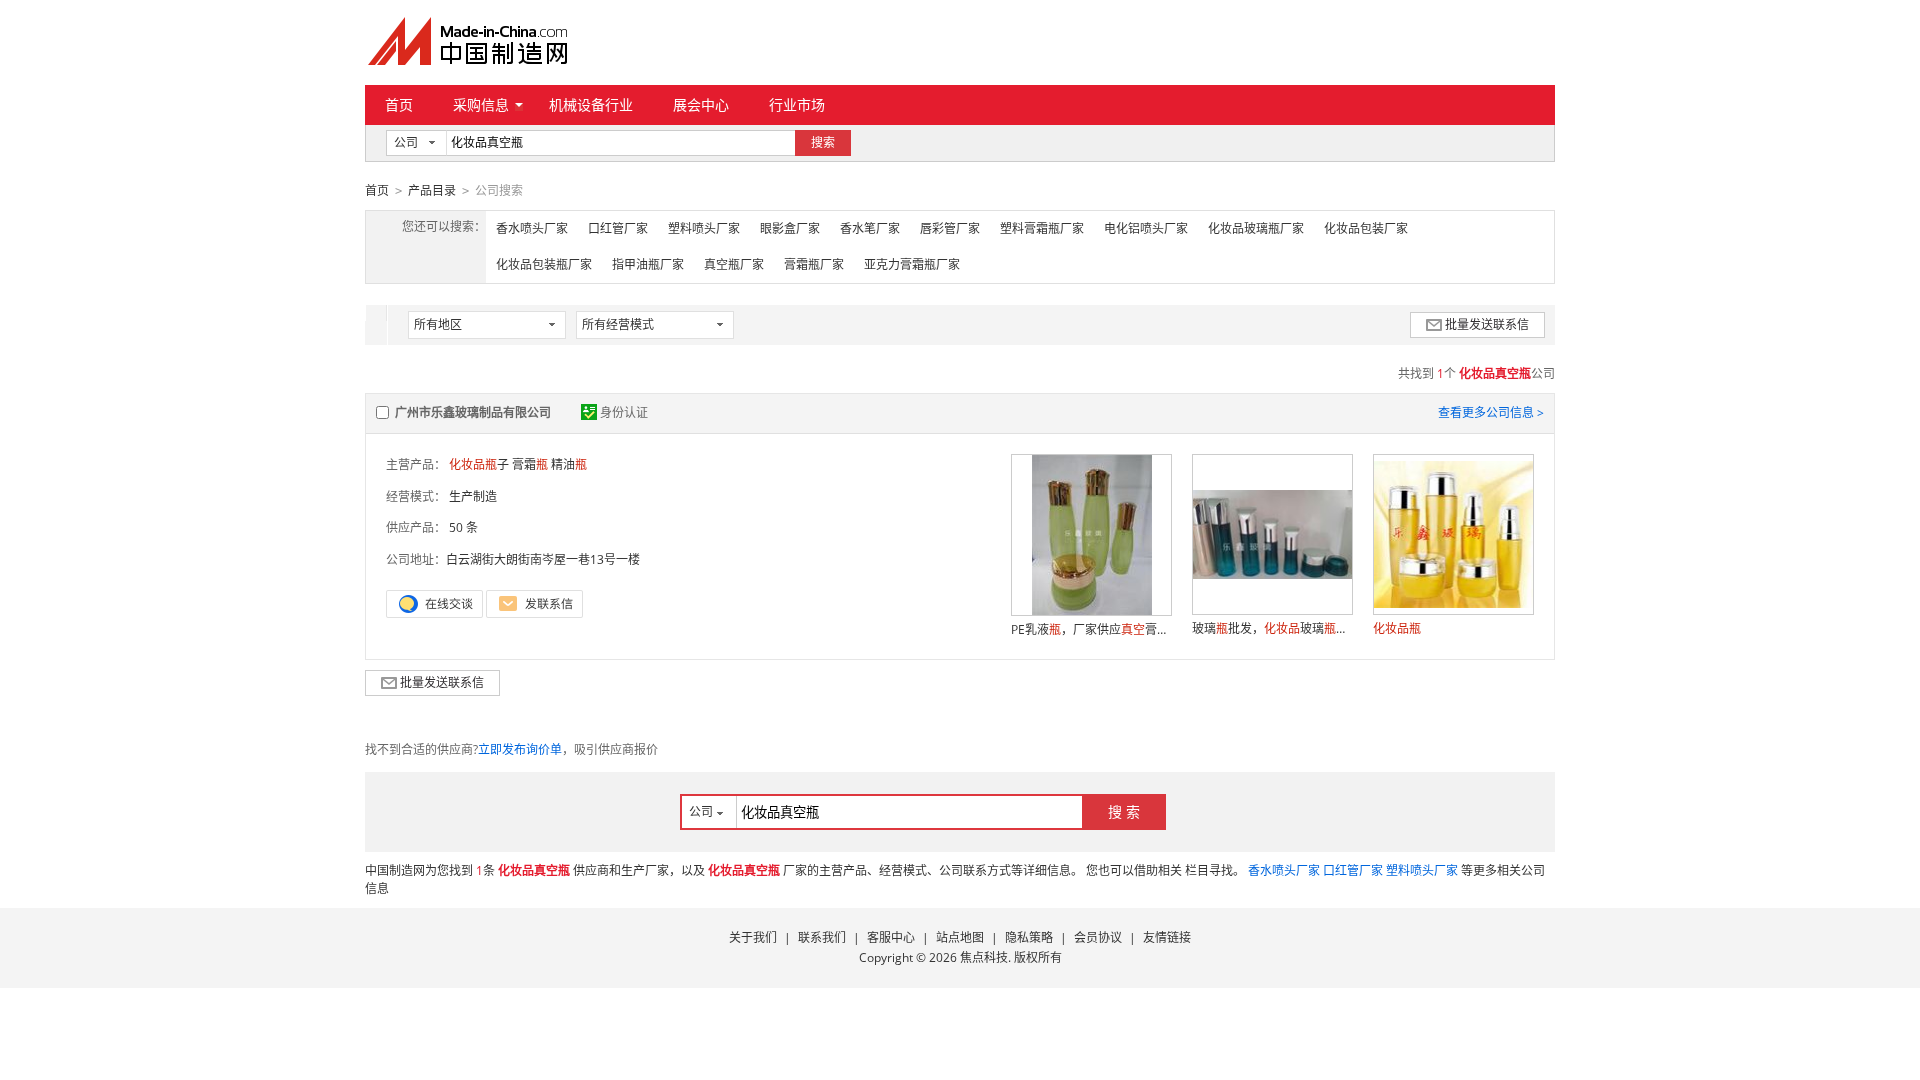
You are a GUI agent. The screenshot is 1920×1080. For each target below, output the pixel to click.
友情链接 (1167, 937)
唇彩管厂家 (950, 228)
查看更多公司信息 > (1491, 412)
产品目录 (432, 190)
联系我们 (822, 937)
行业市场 (797, 104)
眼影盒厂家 (790, 228)
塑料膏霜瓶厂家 (1042, 228)
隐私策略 (1029, 937)
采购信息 (481, 104)
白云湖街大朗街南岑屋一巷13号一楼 (543, 559)
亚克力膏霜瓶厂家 (912, 264)
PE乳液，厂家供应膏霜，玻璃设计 (1091, 629)
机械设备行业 (591, 104)
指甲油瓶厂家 (648, 264)
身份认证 (624, 412)
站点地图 (960, 937)
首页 (399, 104)
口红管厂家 (618, 228)
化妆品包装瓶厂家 (544, 264)
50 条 (463, 527)
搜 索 (1124, 811)
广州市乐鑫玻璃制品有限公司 (473, 412)
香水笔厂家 (870, 228)
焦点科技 (984, 957)
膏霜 (530, 464)
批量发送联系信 (1487, 324)
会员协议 (1098, 937)
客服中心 (891, 937)
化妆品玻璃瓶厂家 (1256, 228)
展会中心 (701, 104)
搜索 (823, 142)
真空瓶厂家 (734, 264)
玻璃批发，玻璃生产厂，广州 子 (1272, 628)
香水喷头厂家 (532, 228)
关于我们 (753, 937)
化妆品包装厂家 (1366, 228)
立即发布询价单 (520, 749)
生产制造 (473, 496)
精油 (569, 464)
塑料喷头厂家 (704, 228)
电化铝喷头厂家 (1146, 228)
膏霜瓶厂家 (814, 264)
